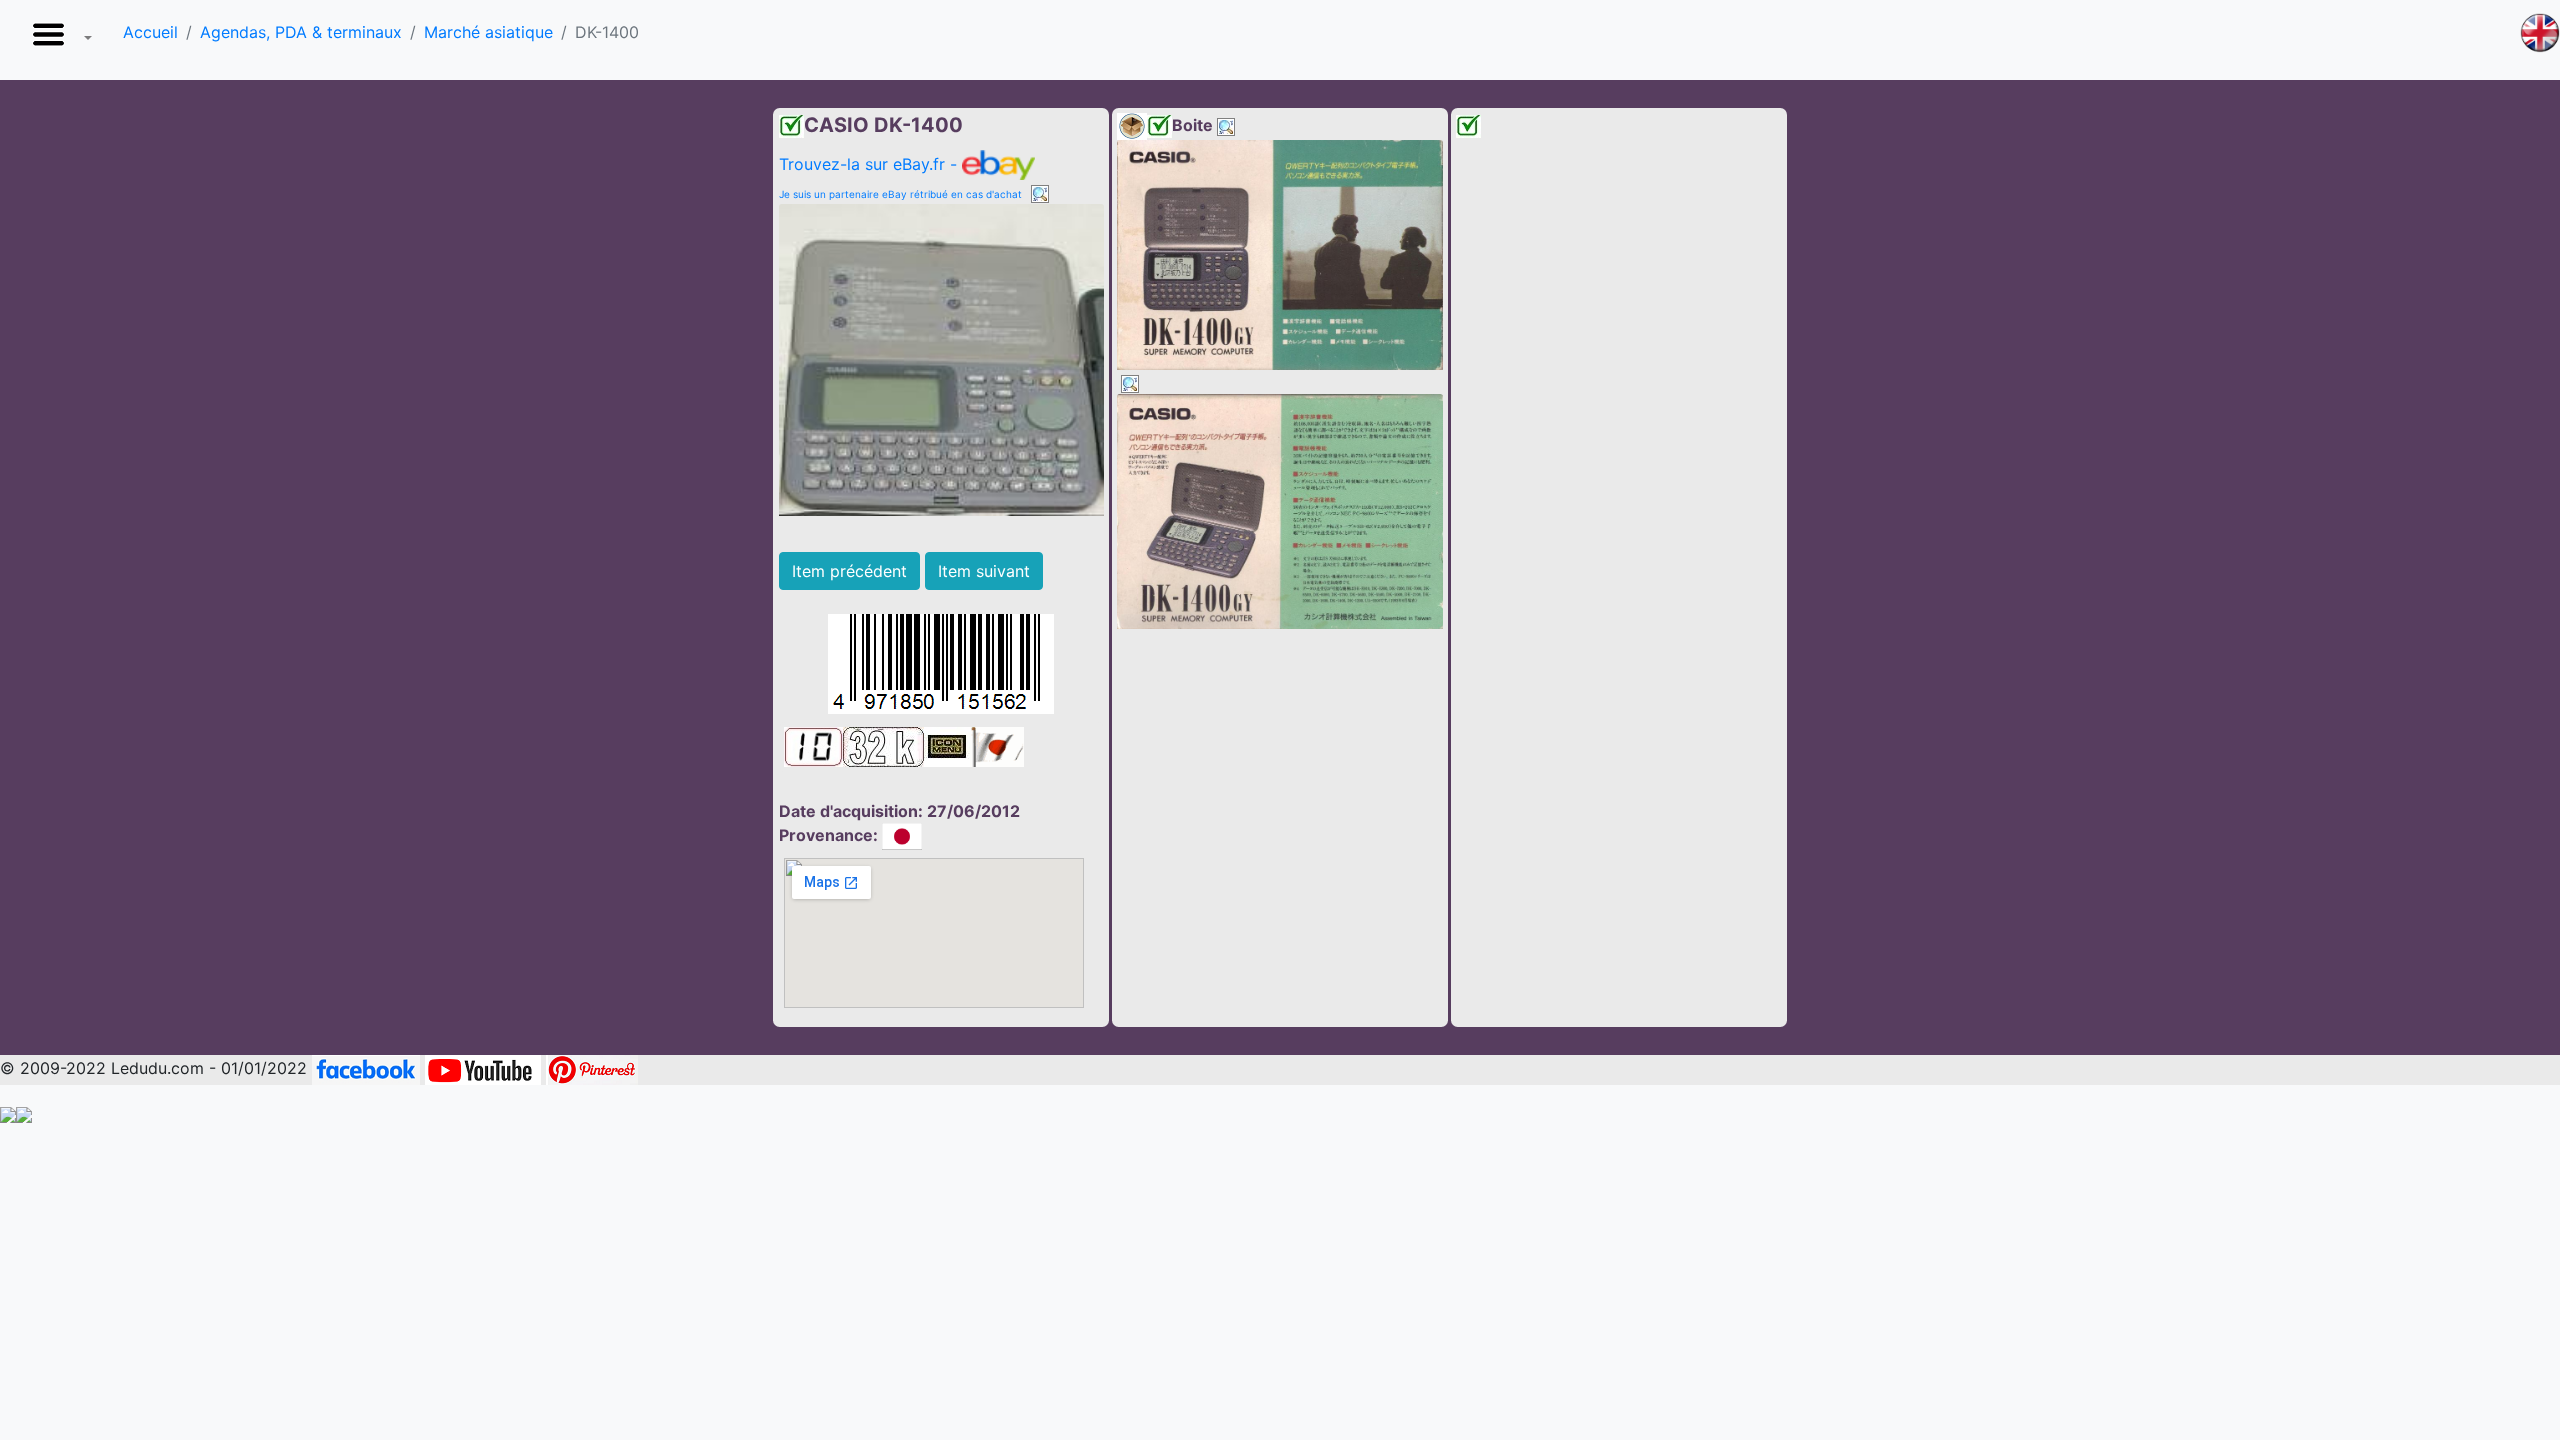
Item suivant (984, 571)
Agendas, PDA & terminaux (301, 32)
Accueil (150, 32)
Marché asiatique (488, 32)
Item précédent (849, 571)
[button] (58, 40)
